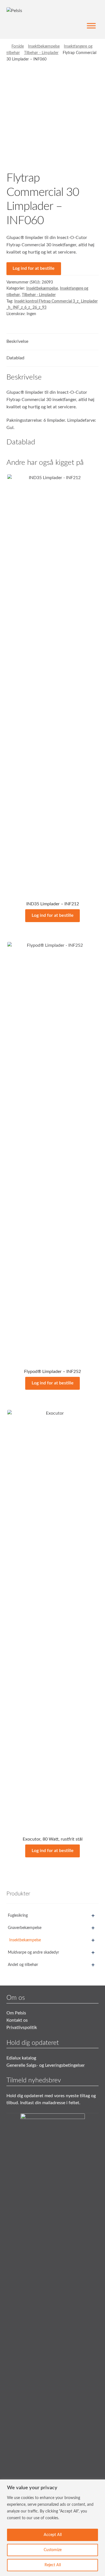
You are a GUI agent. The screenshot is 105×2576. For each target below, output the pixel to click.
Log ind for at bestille (34, 268)
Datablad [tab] (15, 358)
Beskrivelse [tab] (17, 341)
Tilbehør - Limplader (41, 53)
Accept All (53, 2535)
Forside (18, 46)
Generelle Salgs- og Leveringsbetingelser (46, 2065)
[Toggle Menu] (91, 26)
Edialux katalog (21, 2058)
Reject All (53, 2565)
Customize (53, 2550)
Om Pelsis (16, 2013)
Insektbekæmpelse (44, 46)
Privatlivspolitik (22, 2027)
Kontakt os (17, 2020)
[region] (53, 2528)
